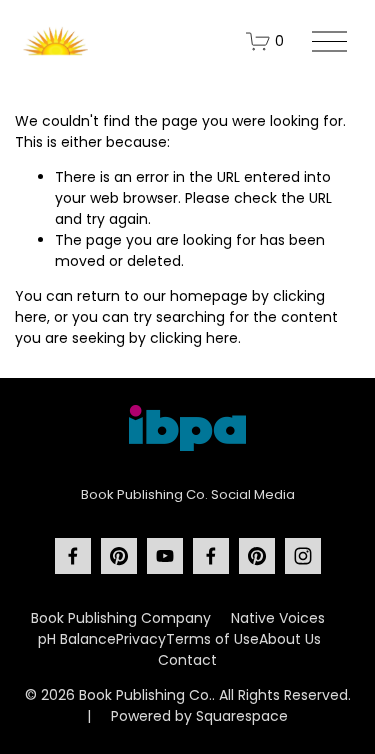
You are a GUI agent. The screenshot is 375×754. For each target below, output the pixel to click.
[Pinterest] (119, 556)
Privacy (141, 639)
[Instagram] (303, 556)
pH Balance (77, 639)
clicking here (194, 338)
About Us (290, 639)
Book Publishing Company (121, 618)
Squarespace (242, 716)
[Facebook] (73, 556)
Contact (187, 660)
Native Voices (278, 618)
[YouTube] (165, 556)
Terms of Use (212, 639)
